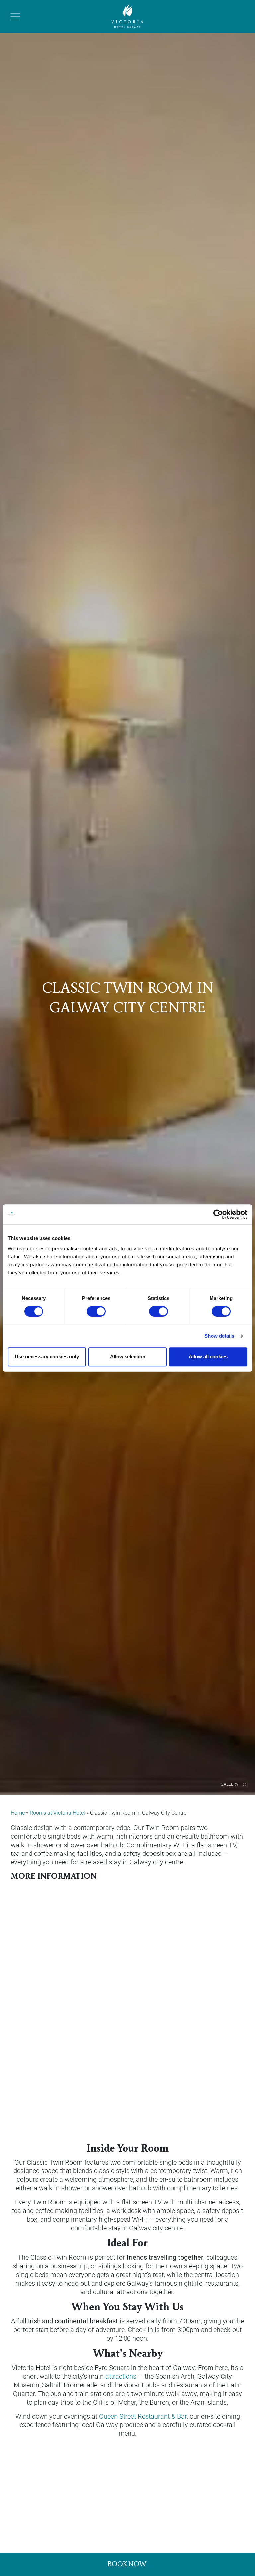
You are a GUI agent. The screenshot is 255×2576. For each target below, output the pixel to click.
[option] (127, 898)
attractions (121, 2376)
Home (18, 1813)
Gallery (230, 1784)
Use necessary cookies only (47, 1357)
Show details (219, 1336)
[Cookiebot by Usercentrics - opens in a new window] (218, 1214)
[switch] (96, 1311)
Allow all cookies (208, 1357)
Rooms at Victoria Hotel (57, 1813)
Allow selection (128, 1357)
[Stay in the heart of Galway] (127, 16)
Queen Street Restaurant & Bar (143, 2416)
